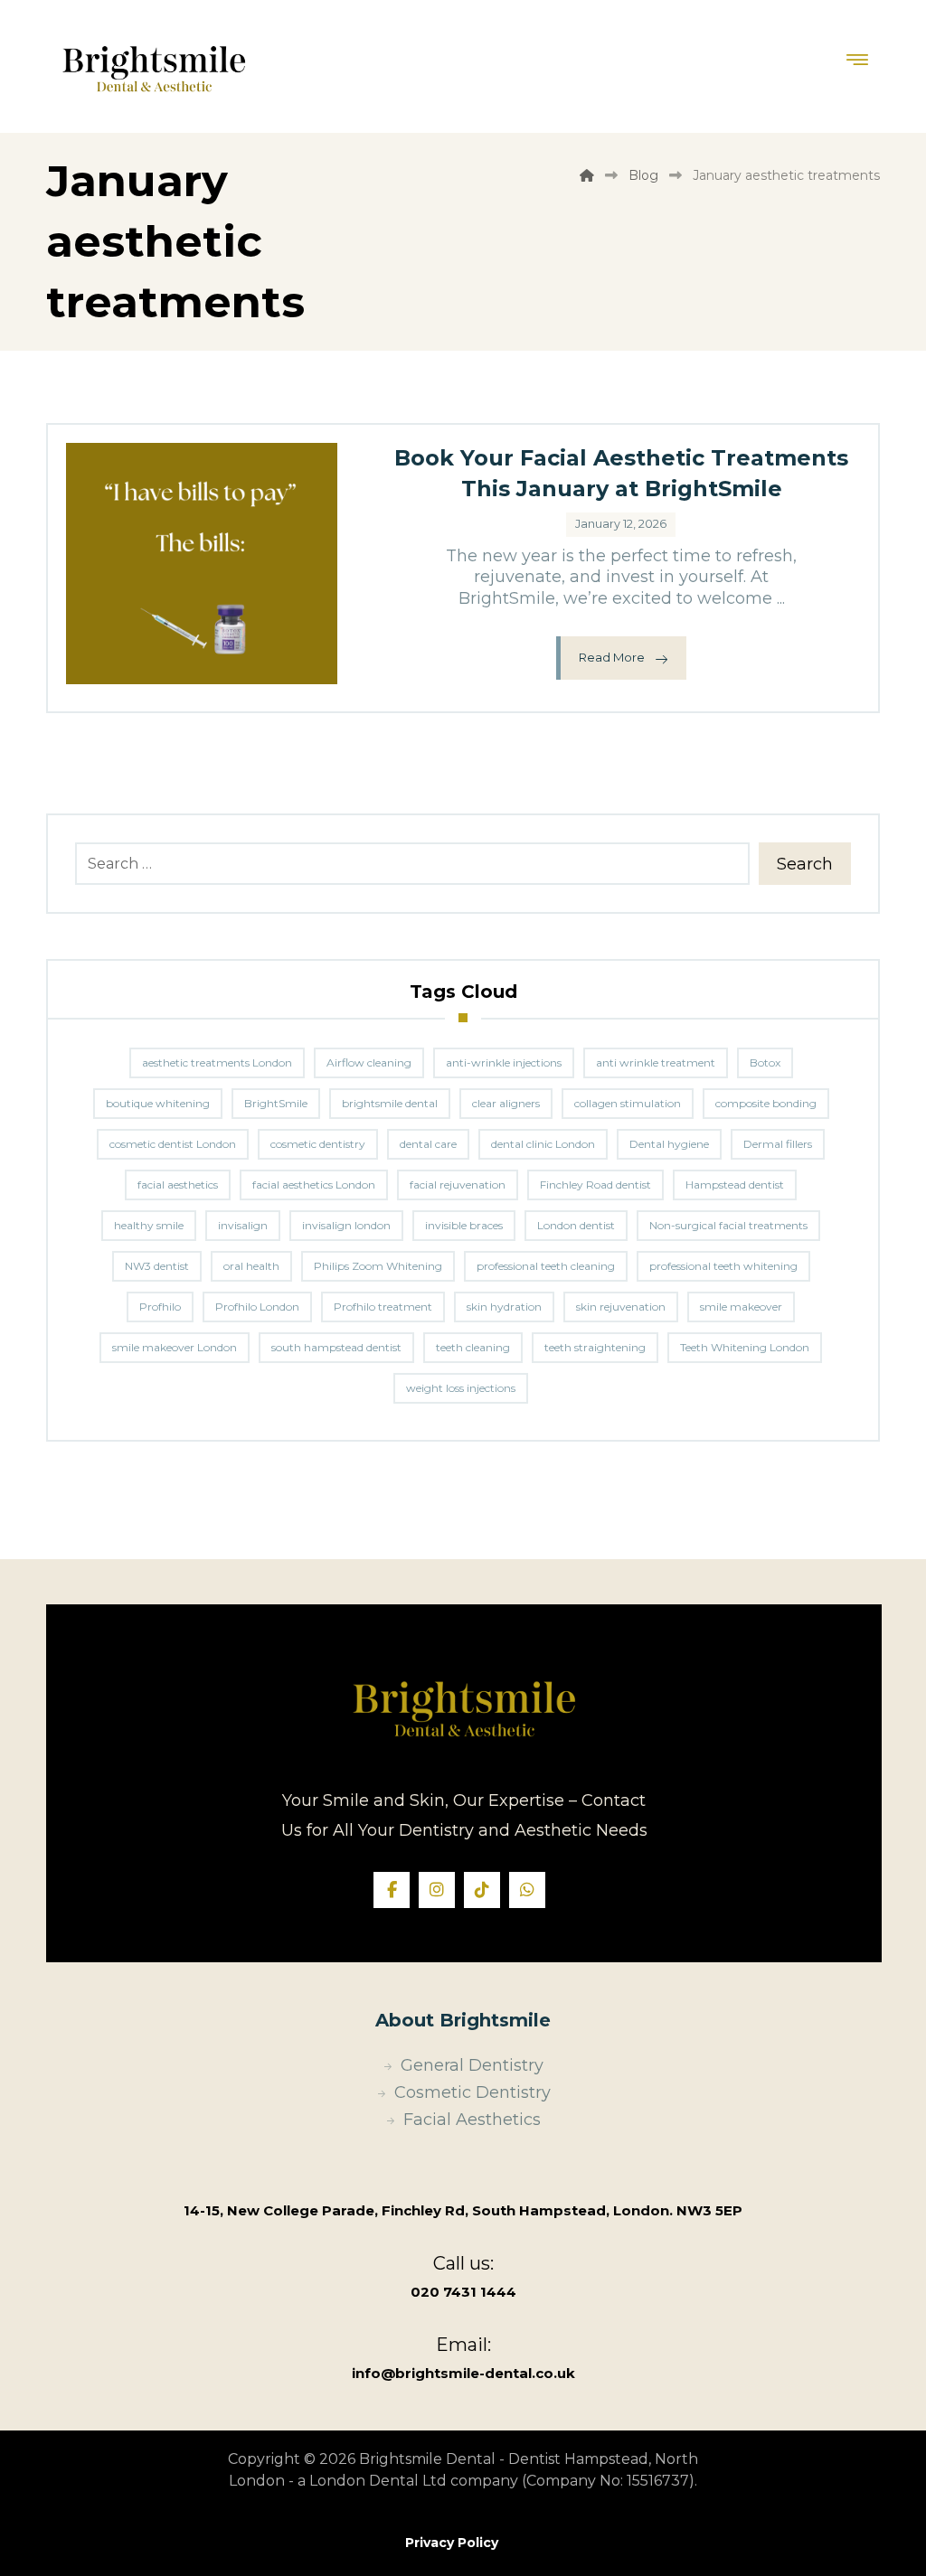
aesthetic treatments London (217, 1062)
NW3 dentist (157, 1266)
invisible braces (464, 1225)
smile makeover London (175, 1347)
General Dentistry (472, 2065)
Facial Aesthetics (472, 2120)
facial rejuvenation (458, 1185)
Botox (765, 1062)
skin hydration (504, 1307)
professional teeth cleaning (546, 1266)
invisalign (243, 1225)
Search (805, 864)
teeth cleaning (473, 1347)
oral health (251, 1266)
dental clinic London (543, 1144)
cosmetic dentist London (173, 1144)
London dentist (576, 1225)
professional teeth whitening (723, 1266)
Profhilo (160, 1307)
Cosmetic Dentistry (472, 2092)
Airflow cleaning (369, 1062)
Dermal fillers (778, 1144)
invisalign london (346, 1225)
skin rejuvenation (621, 1307)
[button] (392, 1890)
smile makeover (741, 1307)
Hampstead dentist (735, 1185)
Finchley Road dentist (595, 1185)
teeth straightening (595, 1347)
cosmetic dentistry (318, 1144)
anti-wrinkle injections (504, 1062)
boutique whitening (158, 1103)
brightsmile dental (390, 1103)
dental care (428, 1144)
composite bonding (766, 1103)
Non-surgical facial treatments (728, 1225)
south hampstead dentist (336, 1347)
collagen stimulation (628, 1103)
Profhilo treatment (383, 1307)
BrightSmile (276, 1103)
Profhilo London (257, 1307)
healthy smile (149, 1225)
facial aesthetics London (314, 1185)
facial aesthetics (178, 1185)
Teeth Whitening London (745, 1347)
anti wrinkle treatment (656, 1062)
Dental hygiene (669, 1144)
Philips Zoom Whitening (378, 1266)
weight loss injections (461, 1388)
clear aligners (506, 1103)
